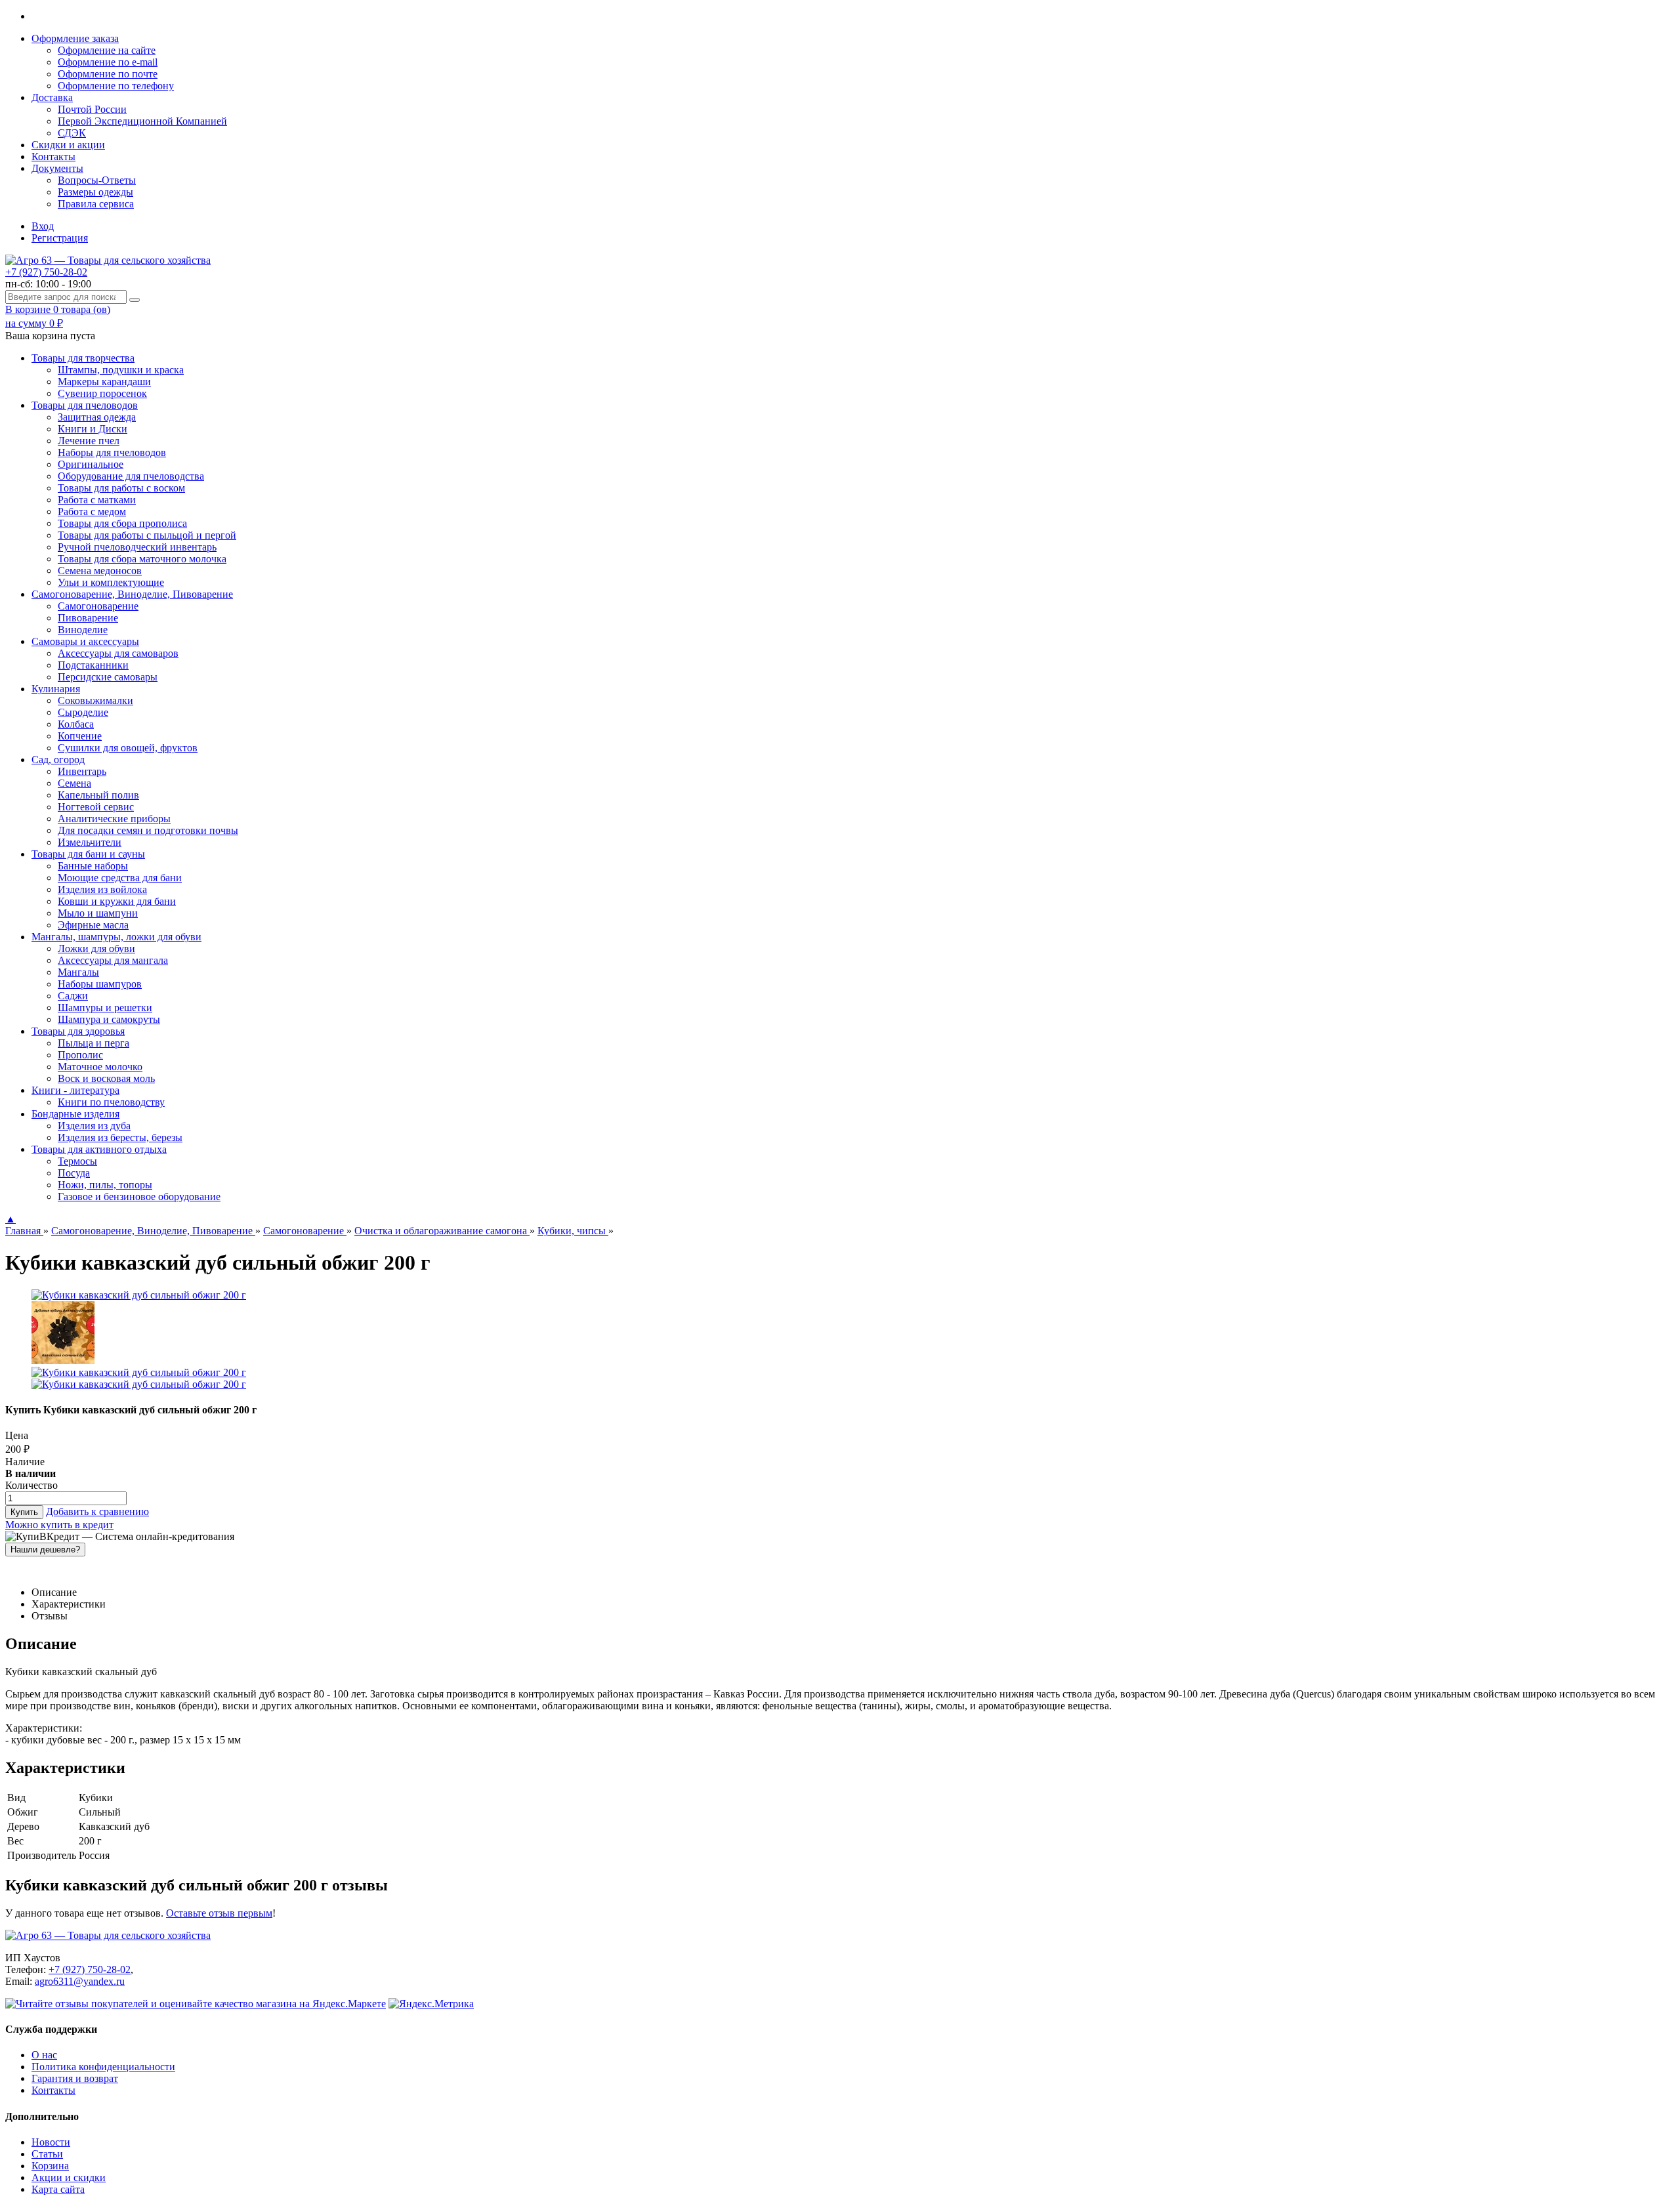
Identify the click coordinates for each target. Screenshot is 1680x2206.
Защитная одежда (97, 417)
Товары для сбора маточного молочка (142, 559)
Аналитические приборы (114, 819)
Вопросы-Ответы (97, 180)
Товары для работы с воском (121, 488)
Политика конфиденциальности (103, 2067)
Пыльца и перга (94, 1043)
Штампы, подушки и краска (121, 370)
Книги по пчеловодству (111, 1102)
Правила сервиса (96, 204)
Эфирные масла (93, 925)
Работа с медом (92, 511)
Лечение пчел (89, 441)
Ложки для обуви (96, 948)
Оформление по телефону (116, 86)
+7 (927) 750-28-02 (46, 272)
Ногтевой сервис (96, 807)
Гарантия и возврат (75, 2078)
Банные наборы (93, 866)
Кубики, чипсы (573, 1231)
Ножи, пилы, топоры (105, 1185)
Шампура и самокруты (109, 1019)
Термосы (77, 1161)
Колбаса (76, 724)
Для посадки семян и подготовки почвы (148, 830)
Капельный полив (98, 795)
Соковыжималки (95, 700)
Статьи (47, 2154)
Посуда (74, 1173)
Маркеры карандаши (104, 382)
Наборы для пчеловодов (112, 452)
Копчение (80, 736)
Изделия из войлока (102, 889)
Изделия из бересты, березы (120, 1137)
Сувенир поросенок (102, 393)
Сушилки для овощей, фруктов (128, 748)
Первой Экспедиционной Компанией (142, 121)
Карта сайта (58, 2189)
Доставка (52, 97)
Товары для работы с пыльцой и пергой (147, 535)
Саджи (73, 996)
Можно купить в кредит (59, 1525)
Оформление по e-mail (108, 62)
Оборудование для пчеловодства (131, 476)
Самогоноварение (98, 606)
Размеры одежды (95, 192)
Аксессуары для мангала (113, 960)
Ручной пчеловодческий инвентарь (137, 547)
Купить (24, 1512)
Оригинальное (91, 464)
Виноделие (83, 630)
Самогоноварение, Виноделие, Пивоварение (153, 1231)
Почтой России (92, 109)
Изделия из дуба (94, 1126)
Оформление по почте (108, 74)
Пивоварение (88, 618)
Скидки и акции (68, 145)
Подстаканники (93, 665)
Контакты (53, 156)
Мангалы (78, 972)
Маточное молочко (100, 1067)
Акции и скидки (69, 2177)
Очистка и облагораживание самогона (442, 1231)
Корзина (50, 2166)
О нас (44, 2055)
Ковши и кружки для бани (117, 901)
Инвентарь (82, 771)
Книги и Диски (93, 429)
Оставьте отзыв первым (219, 1913)
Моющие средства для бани (120, 878)
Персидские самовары (108, 677)
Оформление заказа (75, 38)
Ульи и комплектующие (111, 582)
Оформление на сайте (107, 50)
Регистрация (60, 238)
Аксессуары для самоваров (118, 653)
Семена (74, 783)
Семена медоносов (100, 571)
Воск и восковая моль (106, 1078)
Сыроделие (83, 712)
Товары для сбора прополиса (122, 523)
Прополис (80, 1055)
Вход (43, 226)
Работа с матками (97, 500)
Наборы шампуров (100, 984)
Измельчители (90, 842)
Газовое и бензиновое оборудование (139, 1197)
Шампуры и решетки (105, 1008)
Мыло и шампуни (98, 913)
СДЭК (72, 133)
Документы (57, 168)
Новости (51, 2142)
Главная (24, 1231)
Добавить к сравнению (97, 1511)
